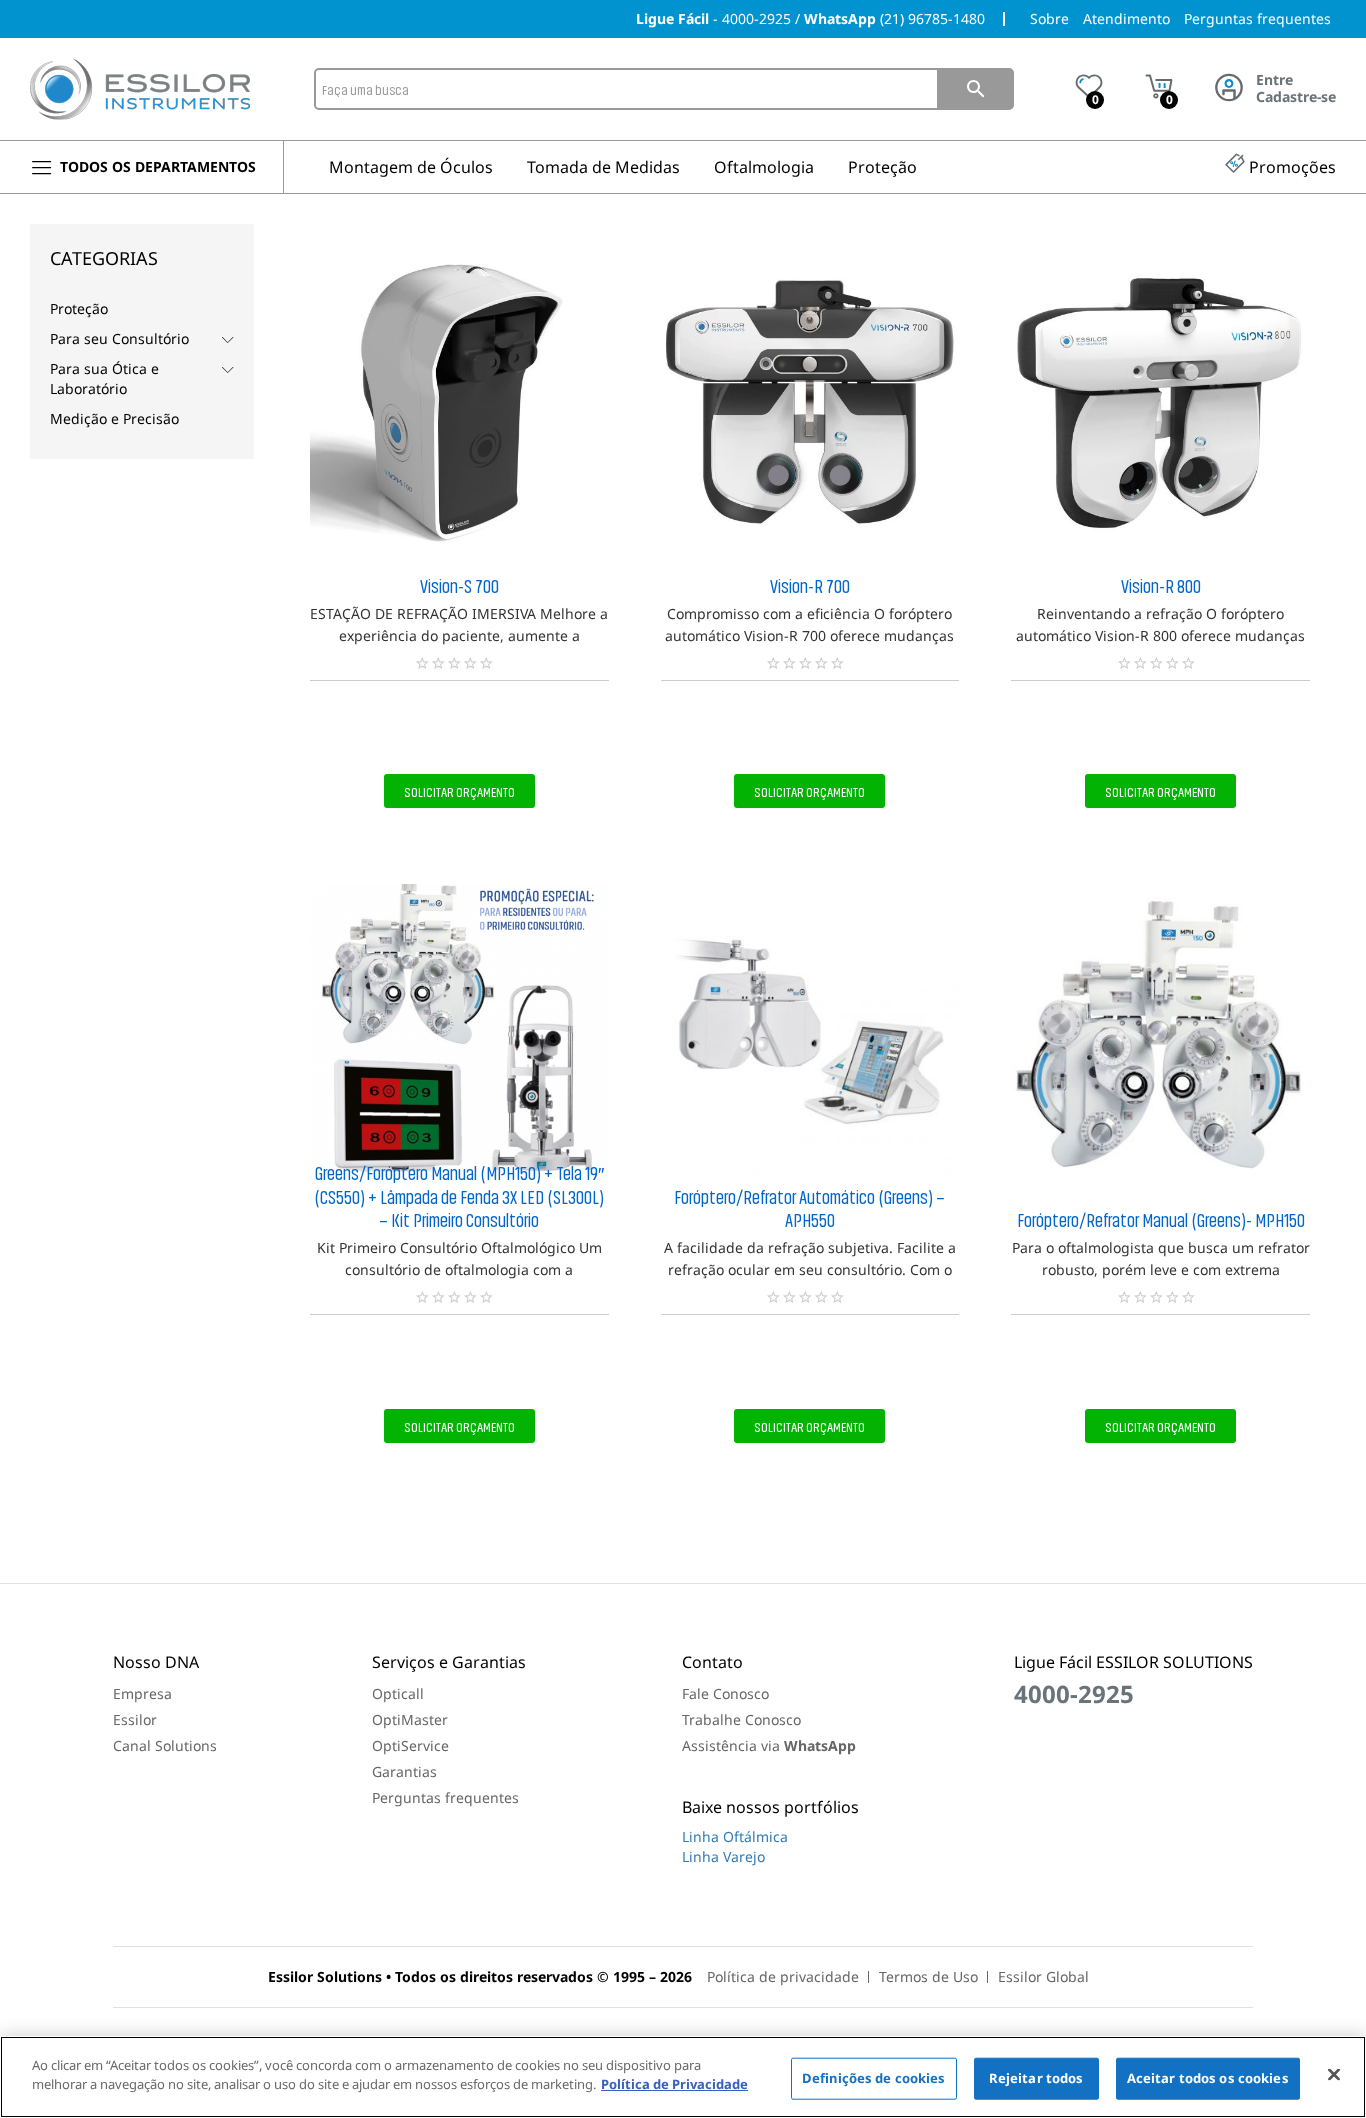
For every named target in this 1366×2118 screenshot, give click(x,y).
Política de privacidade (783, 1976)
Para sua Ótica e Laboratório (104, 378)
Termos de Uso (928, 1976)
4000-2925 (756, 18)
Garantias (404, 1771)
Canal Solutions (165, 1745)
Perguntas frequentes (1257, 18)
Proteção (882, 167)
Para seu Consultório (119, 338)
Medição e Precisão (114, 418)
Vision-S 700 (459, 585)
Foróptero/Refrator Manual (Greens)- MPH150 (1161, 1219)
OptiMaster (410, 1719)
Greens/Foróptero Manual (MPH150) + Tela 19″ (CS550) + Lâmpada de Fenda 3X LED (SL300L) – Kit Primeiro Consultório (459, 1195)
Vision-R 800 (1161, 585)
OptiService (410, 1745)
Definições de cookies (874, 2078)
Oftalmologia (764, 167)
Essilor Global (1043, 1976)
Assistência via (769, 1745)
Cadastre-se (1296, 97)
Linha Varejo (723, 1856)
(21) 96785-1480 (932, 18)
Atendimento (1126, 18)
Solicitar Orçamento (459, 791)
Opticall (398, 1693)
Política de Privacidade (674, 2084)
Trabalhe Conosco (741, 1719)
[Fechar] (1334, 2074)
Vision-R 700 (810, 585)
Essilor (135, 1719)
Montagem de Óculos (411, 167)
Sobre (1049, 18)
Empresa (142, 1693)
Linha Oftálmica (735, 1836)
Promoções (1292, 167)
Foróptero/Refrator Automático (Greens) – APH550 (809, 1208)
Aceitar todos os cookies (1208, 2078)
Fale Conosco (725, 1693)
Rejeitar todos (1036, 2078)
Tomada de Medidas (603, 167)
